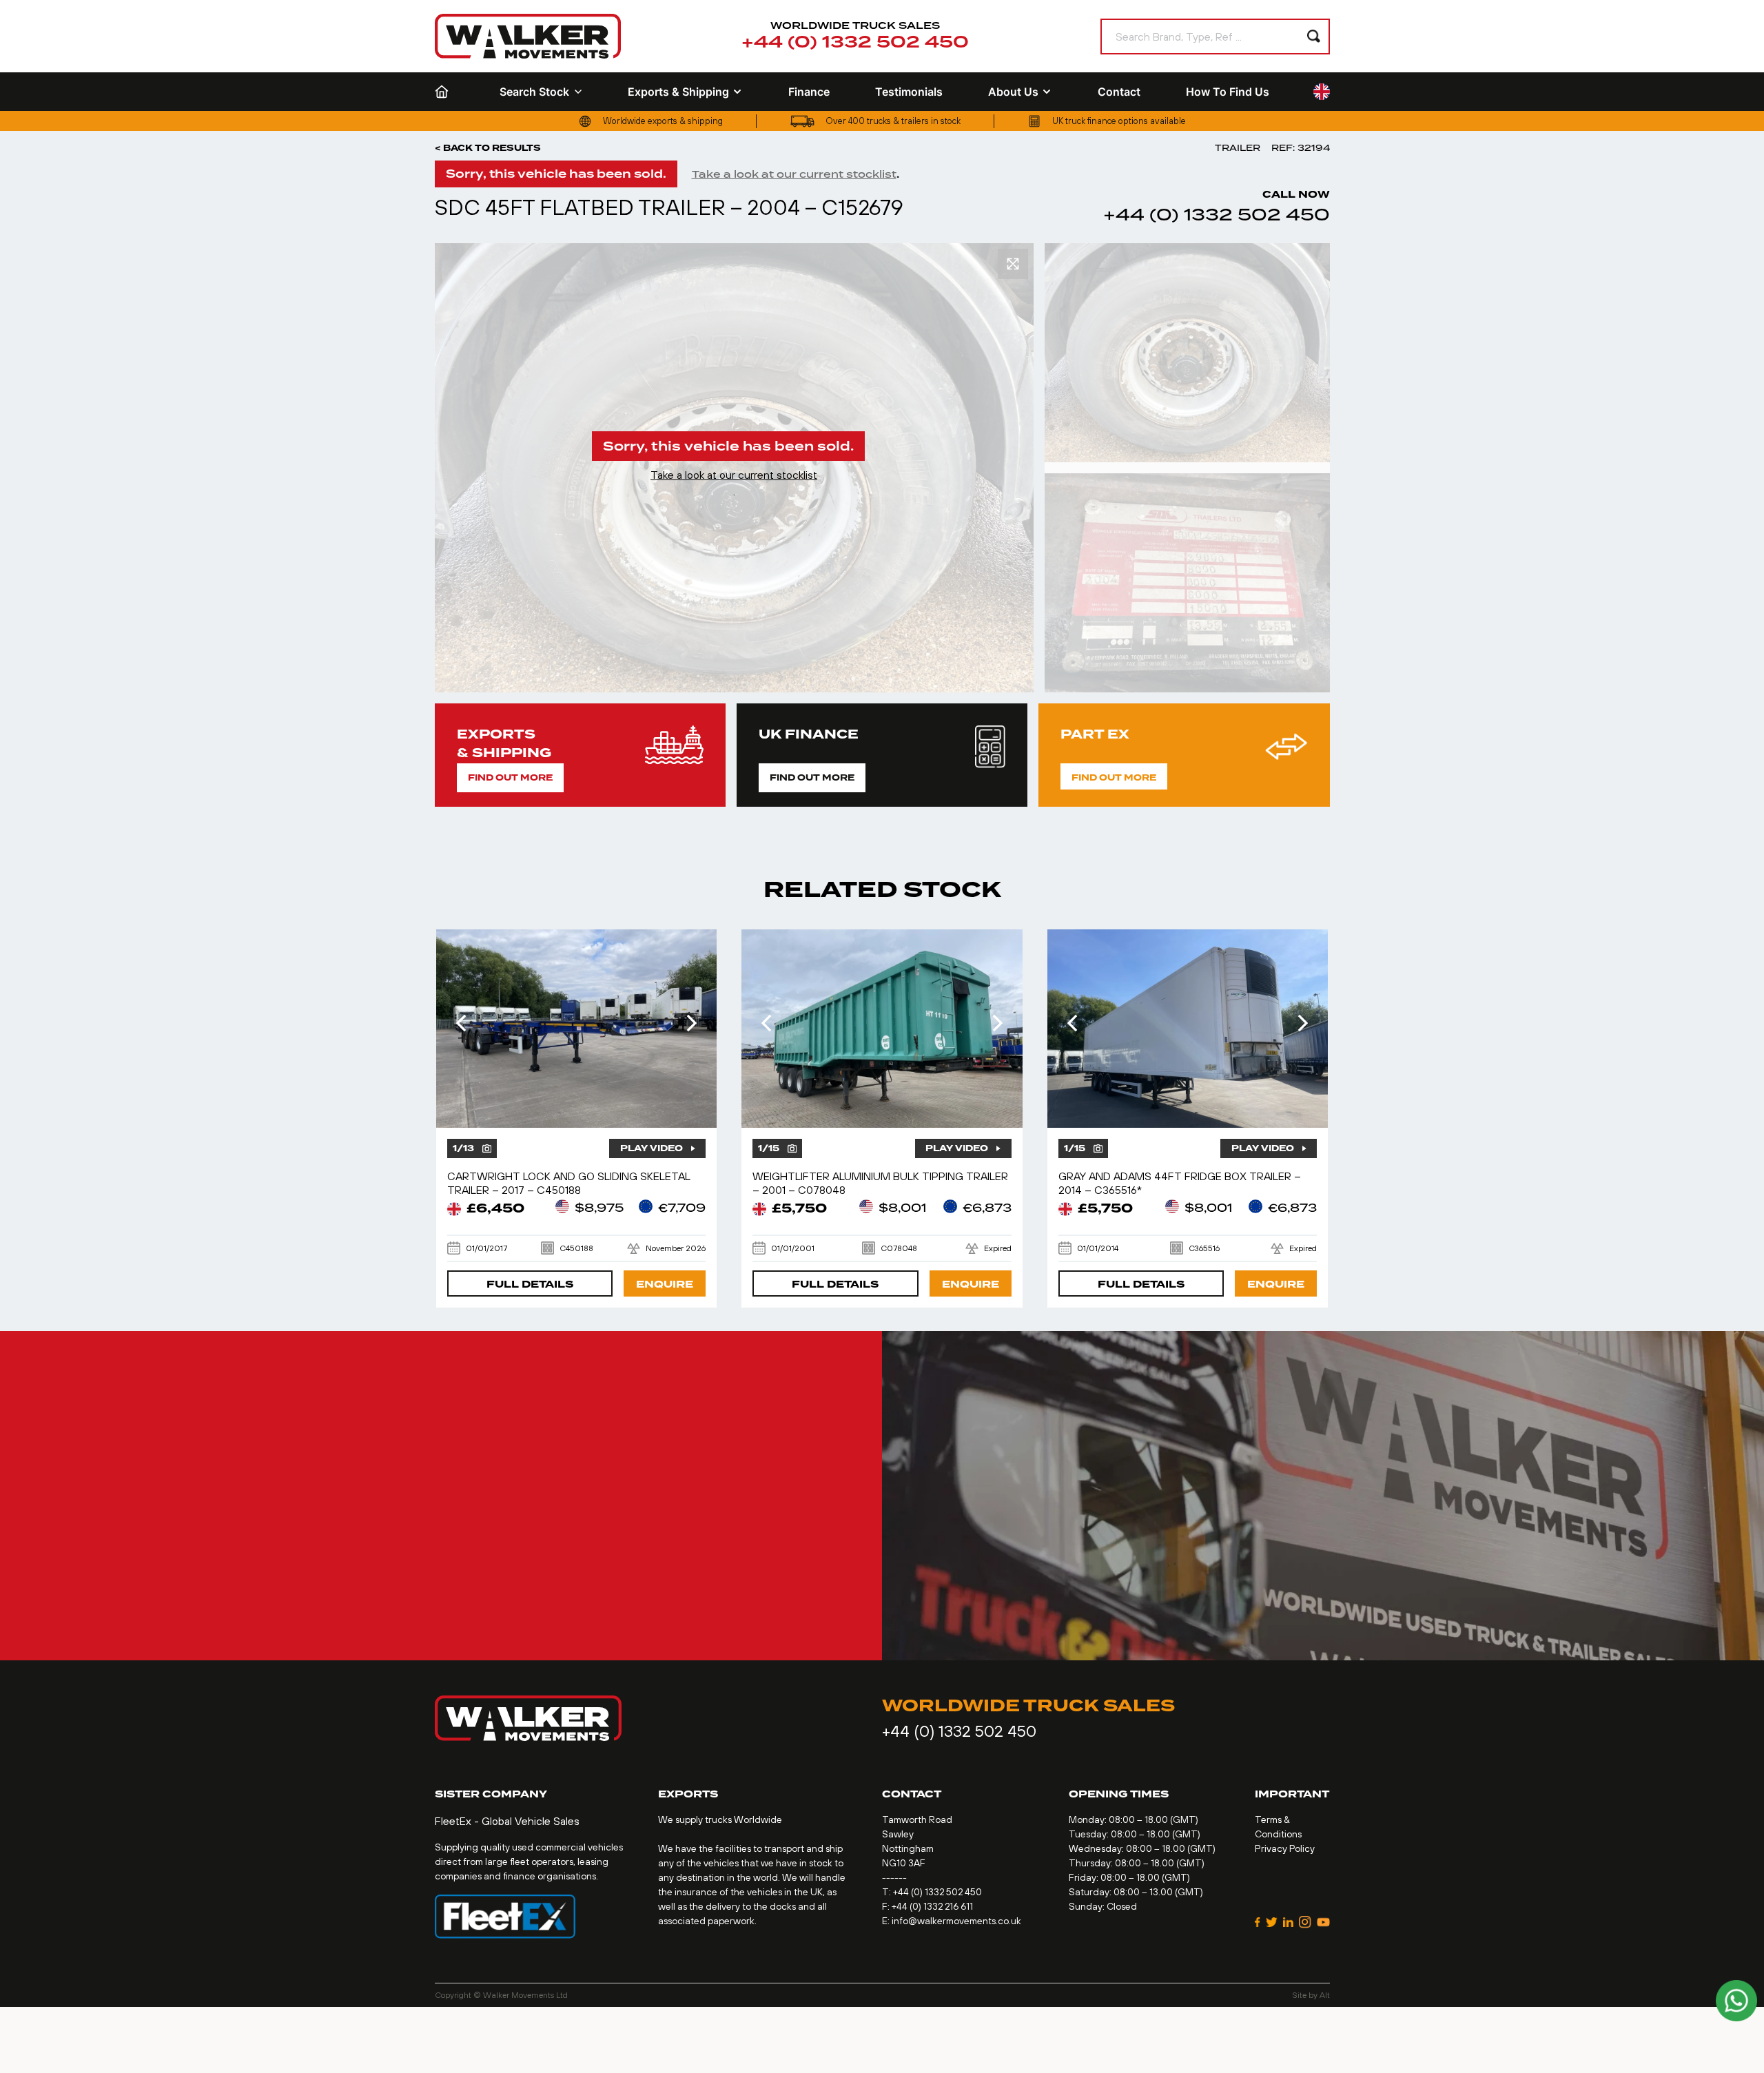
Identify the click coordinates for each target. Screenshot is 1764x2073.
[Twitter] (1272, 1922)
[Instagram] (1305, 1922)
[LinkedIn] (1288, 1922)
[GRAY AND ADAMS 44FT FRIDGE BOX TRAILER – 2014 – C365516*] (1188, 1029)
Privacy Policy (1285, 1848)
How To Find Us (1228, 92)
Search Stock (534, 92)
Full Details (530, 1285)
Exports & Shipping (678, 92)
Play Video (652, 1148)
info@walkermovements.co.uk (956, 1921)
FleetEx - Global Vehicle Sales (507, 1821)
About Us (1013, 92)
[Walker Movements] (528, 36)
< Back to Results (488, 148)
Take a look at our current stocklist (794, 174)
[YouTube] (1323, 1922)
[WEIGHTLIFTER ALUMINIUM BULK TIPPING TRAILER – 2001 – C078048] (882, 1029)
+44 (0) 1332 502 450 (855, 42)
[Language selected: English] (1322, 92)
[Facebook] (1258, 1922)
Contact (1119, 92)
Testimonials (909, 92)
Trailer (1238, 148)
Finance (809, 92)
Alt (1325, 1995)
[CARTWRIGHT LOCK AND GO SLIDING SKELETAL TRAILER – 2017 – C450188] (577, 1029)
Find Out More (510, 778)
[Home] (444, 92)
